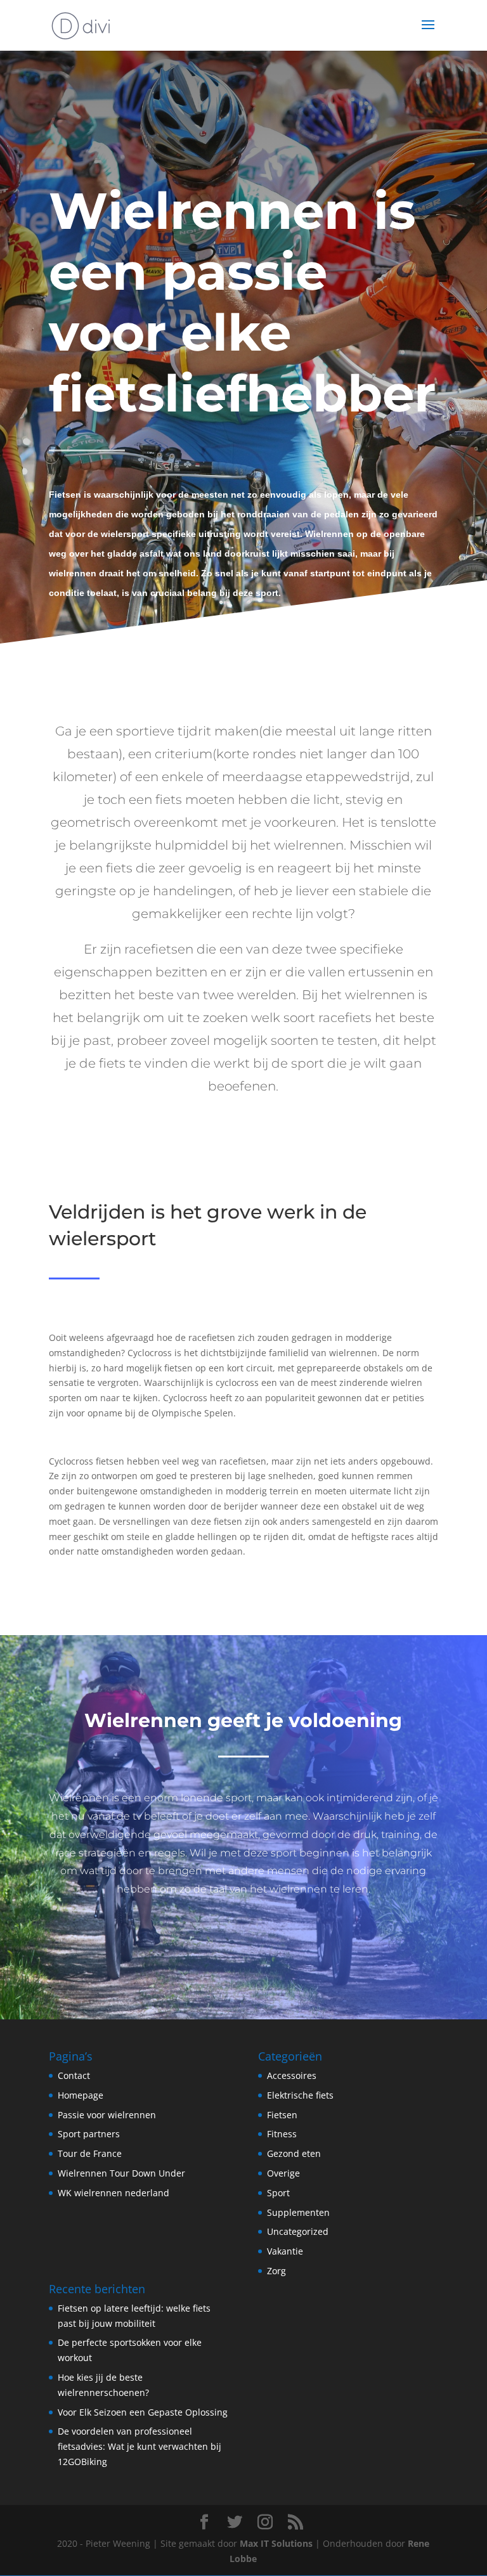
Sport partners (89, 2134)
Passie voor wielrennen (107, 2115)
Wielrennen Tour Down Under (121, 2173)
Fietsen (282, 2115)
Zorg (276, 2271)
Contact (74, 2075)
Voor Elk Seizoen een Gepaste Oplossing (143, 2412)
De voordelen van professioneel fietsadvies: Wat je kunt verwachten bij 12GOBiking (140, 2446)
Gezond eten (294, 2153)
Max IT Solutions (276, 2543)
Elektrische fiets (300, 2095)
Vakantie (285, 2251)
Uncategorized (298, 2231)
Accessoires (292, 2075)
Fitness (282, 2134)
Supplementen (298, 2212)
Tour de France (90, 2153)
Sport (278, 2193)
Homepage (81, 2095)
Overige (283, 2173)
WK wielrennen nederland (114, 2193)
